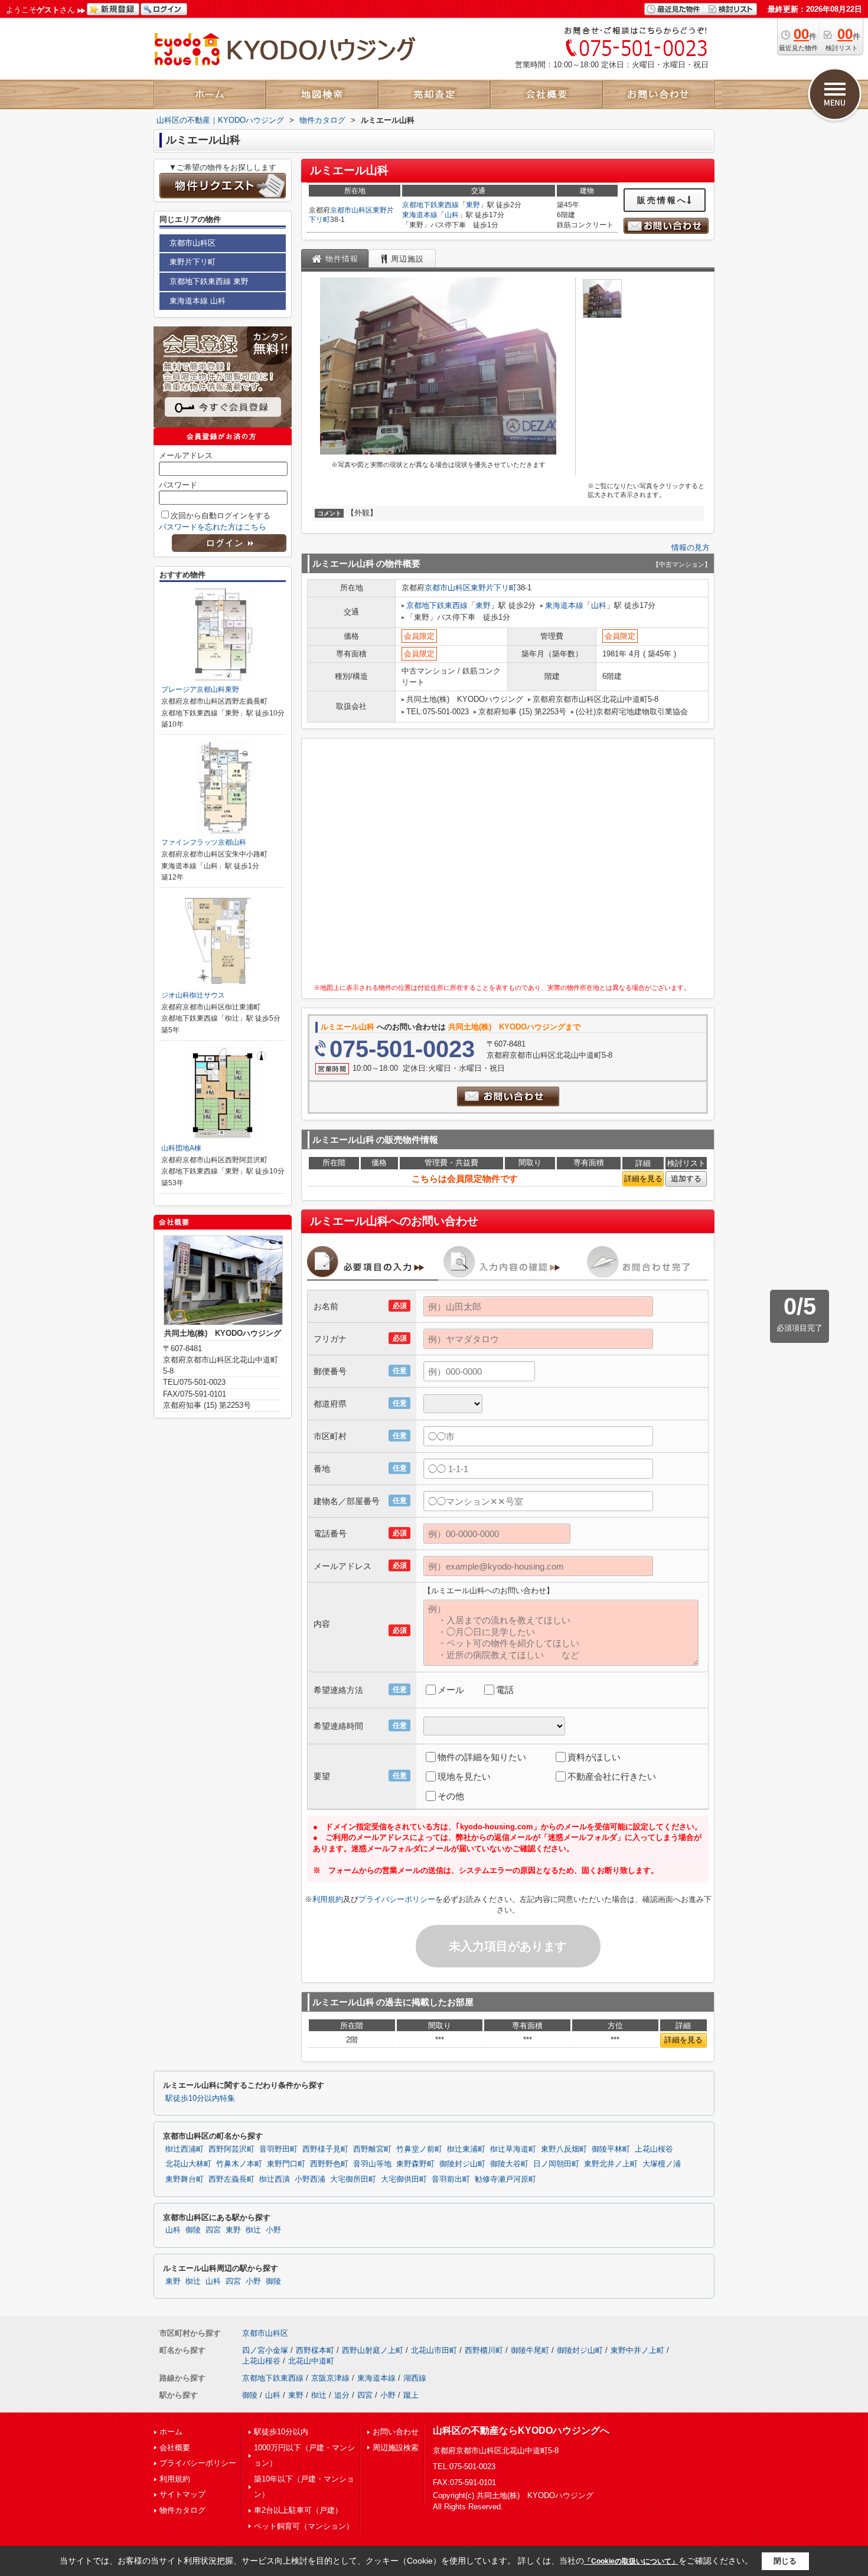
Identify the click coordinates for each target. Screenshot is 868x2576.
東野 (473, 205)
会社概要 (175, 2448)
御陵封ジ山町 (462, 2164)
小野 (273, 2230)
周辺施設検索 (396, 2448)
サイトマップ (182, 2494)
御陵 (193, 2230)
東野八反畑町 (564, 2149)
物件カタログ (182, 2510)
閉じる (785, 2561)
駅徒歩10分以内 (281, 2432)
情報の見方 (691, 547)
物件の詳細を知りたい (482, 1757)
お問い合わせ (396, 2432)
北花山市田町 (434, 2350)
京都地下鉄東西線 (430, 205)
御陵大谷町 (509, 2164)
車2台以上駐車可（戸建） (298, 2510)
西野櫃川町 (484, 2350)
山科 (452, 215)
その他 (451, 1796)
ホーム (171, 2432)
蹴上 (411, 2395)
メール (451, 1690)
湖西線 (415, 2378)
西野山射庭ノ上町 (373, 2350)
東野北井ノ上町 (611, 2164)
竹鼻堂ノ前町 (419, 2149)
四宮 (213, 2230)
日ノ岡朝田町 (556, 2164)
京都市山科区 (351, 210)
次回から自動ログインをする (221, 516)
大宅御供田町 (404, 2179)
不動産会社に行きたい (612, 1776)
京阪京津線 (330, 2378)
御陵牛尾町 (530, 2350)
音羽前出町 (451, 2179)
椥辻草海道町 (513, 2149)
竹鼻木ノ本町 (239, 2164)
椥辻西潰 (275, 2179)
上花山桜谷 (654, 2149)
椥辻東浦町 (466, 2149)
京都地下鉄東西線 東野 (209, 281)
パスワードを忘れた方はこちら (213, 527)
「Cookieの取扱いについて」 (631, 2561)
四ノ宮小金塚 (265, 2350)
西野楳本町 (315, 2350)
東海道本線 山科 (198, 301)
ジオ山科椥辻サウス (193, 995)
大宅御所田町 (353, 2179)
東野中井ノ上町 (637, 2350)
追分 (342, 2395)
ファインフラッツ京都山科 (204, 842)
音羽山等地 (372, 2164)
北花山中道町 (311, 2361)
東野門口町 (286, 2164)
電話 (505, 1690)
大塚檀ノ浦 (662, 2164)
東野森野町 (415, 2164)
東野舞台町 (185, 2179)
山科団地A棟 (181, 1148)
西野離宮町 (372, 2149)
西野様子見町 (325, 2149)
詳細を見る (643, 1179)
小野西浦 (310, 2179)
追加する (686, 1179)
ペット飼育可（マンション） (304, 2526)
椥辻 (253, 2230)
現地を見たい (464, 1776)
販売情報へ (662, 200)
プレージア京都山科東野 (200, 689)
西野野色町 (329, 2164)
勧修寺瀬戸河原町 (505, 2179)
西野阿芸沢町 (231, 2149)
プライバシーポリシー (397, 1899)
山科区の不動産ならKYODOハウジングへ (521, 2430)
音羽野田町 (278, 2149)
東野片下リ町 (494, 588)
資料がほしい (594, 1757)
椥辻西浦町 (185, 2149)
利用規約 (328, 1899)
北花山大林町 (188, 2164)
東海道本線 (420, 215)
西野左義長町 (231, 2179)
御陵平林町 (611, 2149)
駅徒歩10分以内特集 (200, 2098)
